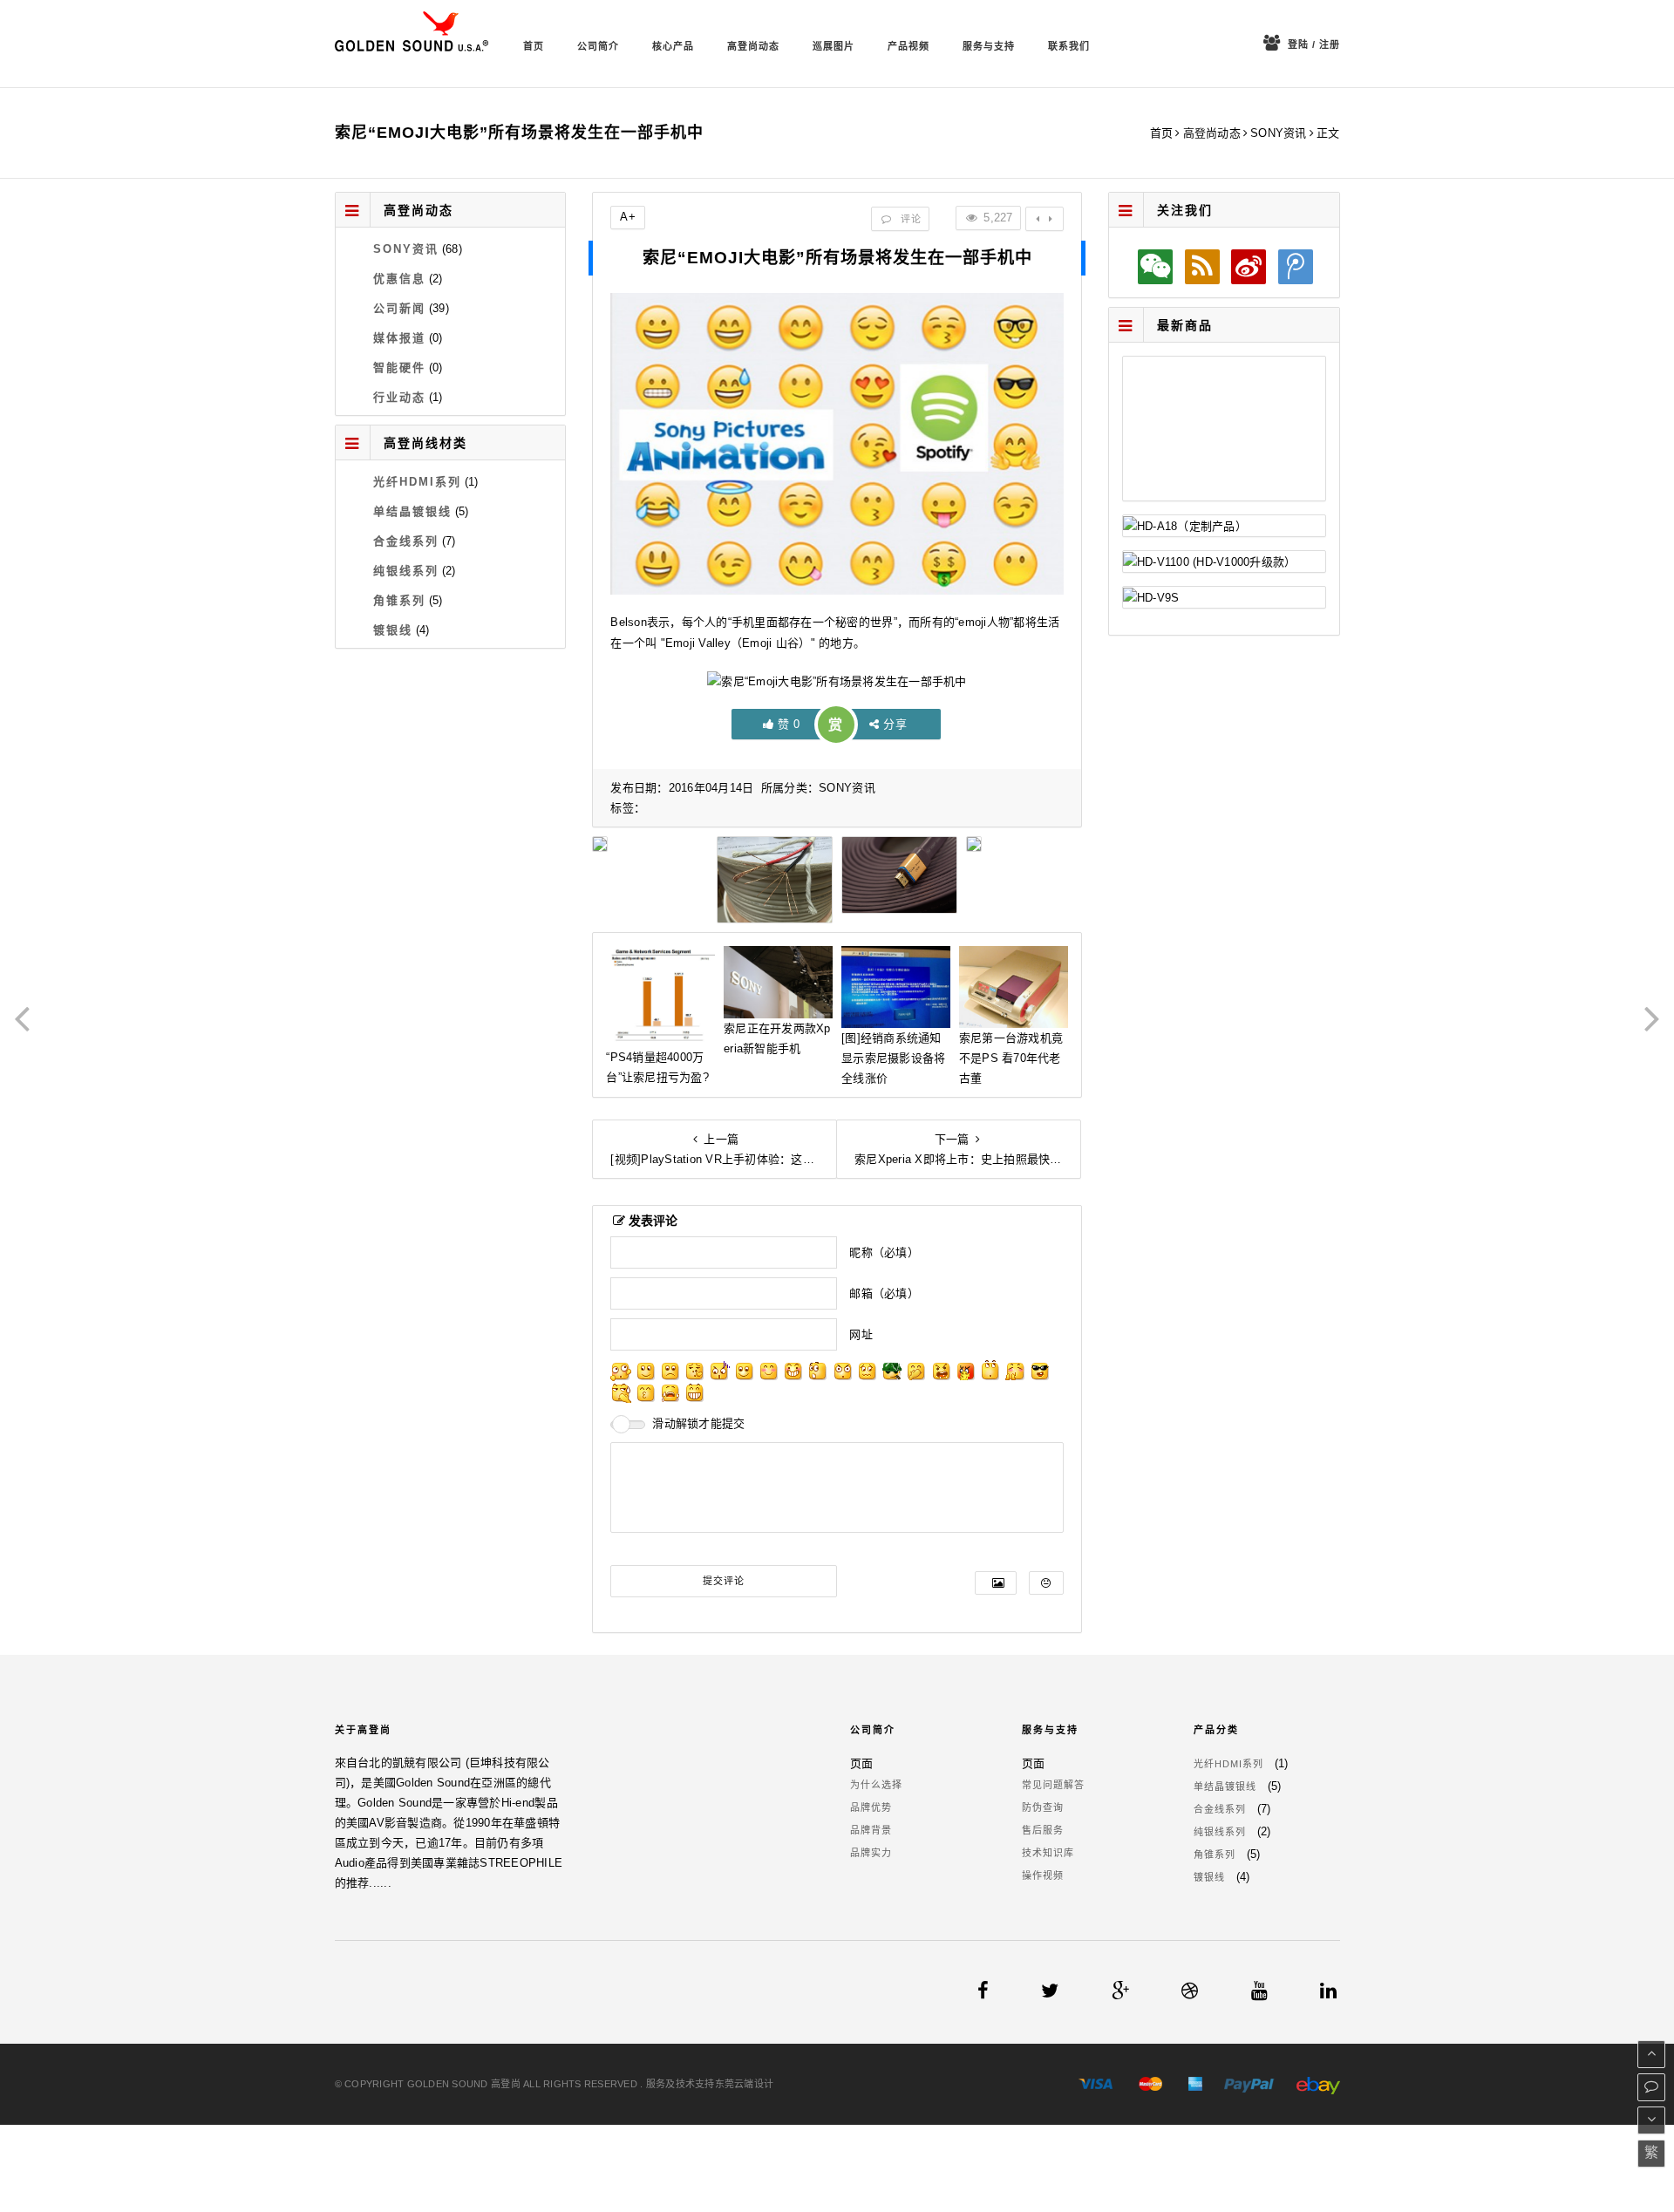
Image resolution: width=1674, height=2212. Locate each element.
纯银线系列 (406, 571)
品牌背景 (871, 1830)
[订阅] (1202, 266)
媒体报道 (399, 338)
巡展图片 (834, 46)
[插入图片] (996, 1583)
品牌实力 (871, 1853)
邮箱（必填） (884, 1293)
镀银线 (393, 630)
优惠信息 (399, 279)
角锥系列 (399, 600)
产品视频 (908, 46)
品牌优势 (871, 1807)
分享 (895, 724)
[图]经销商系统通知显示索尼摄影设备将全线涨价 (893, 1058)
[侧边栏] (1045, 219)
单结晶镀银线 (412, 511)
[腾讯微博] (1295, 266)
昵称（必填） (884, 1252)
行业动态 (399, 397)
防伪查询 (1043, 1807)
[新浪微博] (1249, 266)
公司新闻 (399, 308)
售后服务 (1043, 1830)
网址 (861, 1334)
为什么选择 (876, 1785)
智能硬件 (399, 368)
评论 (909, 219)
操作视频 (1043, 1875)
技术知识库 (1048, 1853)
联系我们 (1069, 46)
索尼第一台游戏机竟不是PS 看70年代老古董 (1011, 1058)
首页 (534, 46)
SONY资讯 (1279, 133)
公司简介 (598, 46)
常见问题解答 (1053, 1785)
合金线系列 (406, 541)
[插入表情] (1046, 1583)
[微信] (1155, 266)
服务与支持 (989, 46)
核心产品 (673, 46)
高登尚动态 (753, 46)
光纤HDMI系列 (417, 482)
